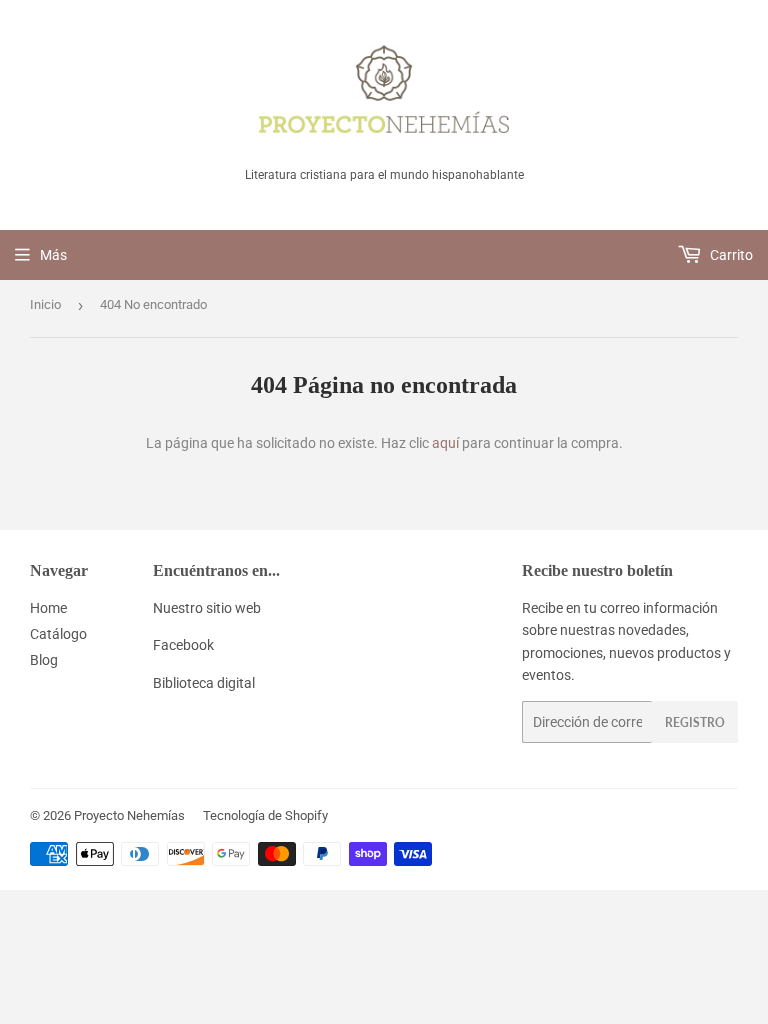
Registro (695, 722)
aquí (445, 443)
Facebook (183, 645)
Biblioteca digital (204, 683)
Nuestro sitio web (207, 608)
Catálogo (58, 634)
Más (53, 255)
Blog (44, 660)
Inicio (45, 304)
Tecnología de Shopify (265, 815)
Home (48, 608)
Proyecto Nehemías (129, 815)
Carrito (730, 255)
